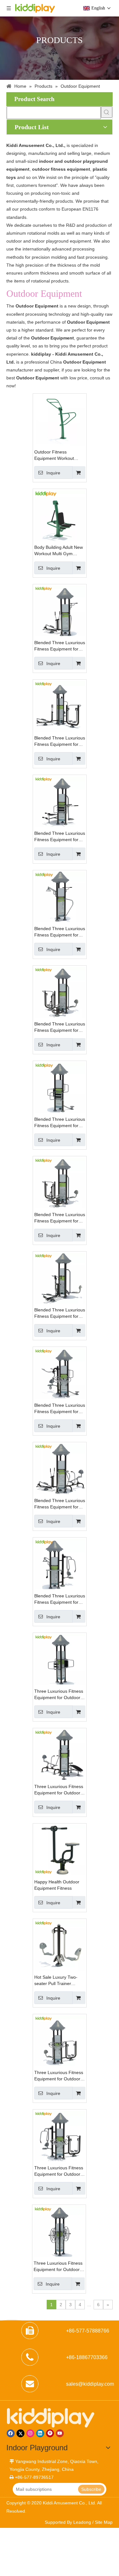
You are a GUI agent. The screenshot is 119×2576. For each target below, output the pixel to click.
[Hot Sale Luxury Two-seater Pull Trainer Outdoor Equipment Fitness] (60, 1945)
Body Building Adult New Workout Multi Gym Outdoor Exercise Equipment (59, 551)
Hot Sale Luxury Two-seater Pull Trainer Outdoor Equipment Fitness (56, 1981)
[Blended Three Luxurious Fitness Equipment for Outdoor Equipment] (60, 610)
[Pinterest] (50, 2433)
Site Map (104, 2522)
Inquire (53, 473)
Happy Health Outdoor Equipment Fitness (57, 1885)
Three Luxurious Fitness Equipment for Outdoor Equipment (59, 1695)
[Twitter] (20, 2433)
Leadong (82, 2522)
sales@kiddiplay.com (90, 2384)
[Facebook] (11, 2433)
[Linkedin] (40, 2433)
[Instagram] (30, 2433)
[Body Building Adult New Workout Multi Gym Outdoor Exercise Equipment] (60, 515)
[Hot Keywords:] (107, 112)
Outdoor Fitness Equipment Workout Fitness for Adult (54, 455)
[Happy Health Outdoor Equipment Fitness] (60, 1850)
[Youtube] (60, 2433)
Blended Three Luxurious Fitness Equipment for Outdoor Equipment (60, 646)
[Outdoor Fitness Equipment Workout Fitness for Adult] (60, 420)
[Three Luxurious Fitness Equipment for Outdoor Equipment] (60, 1659)
